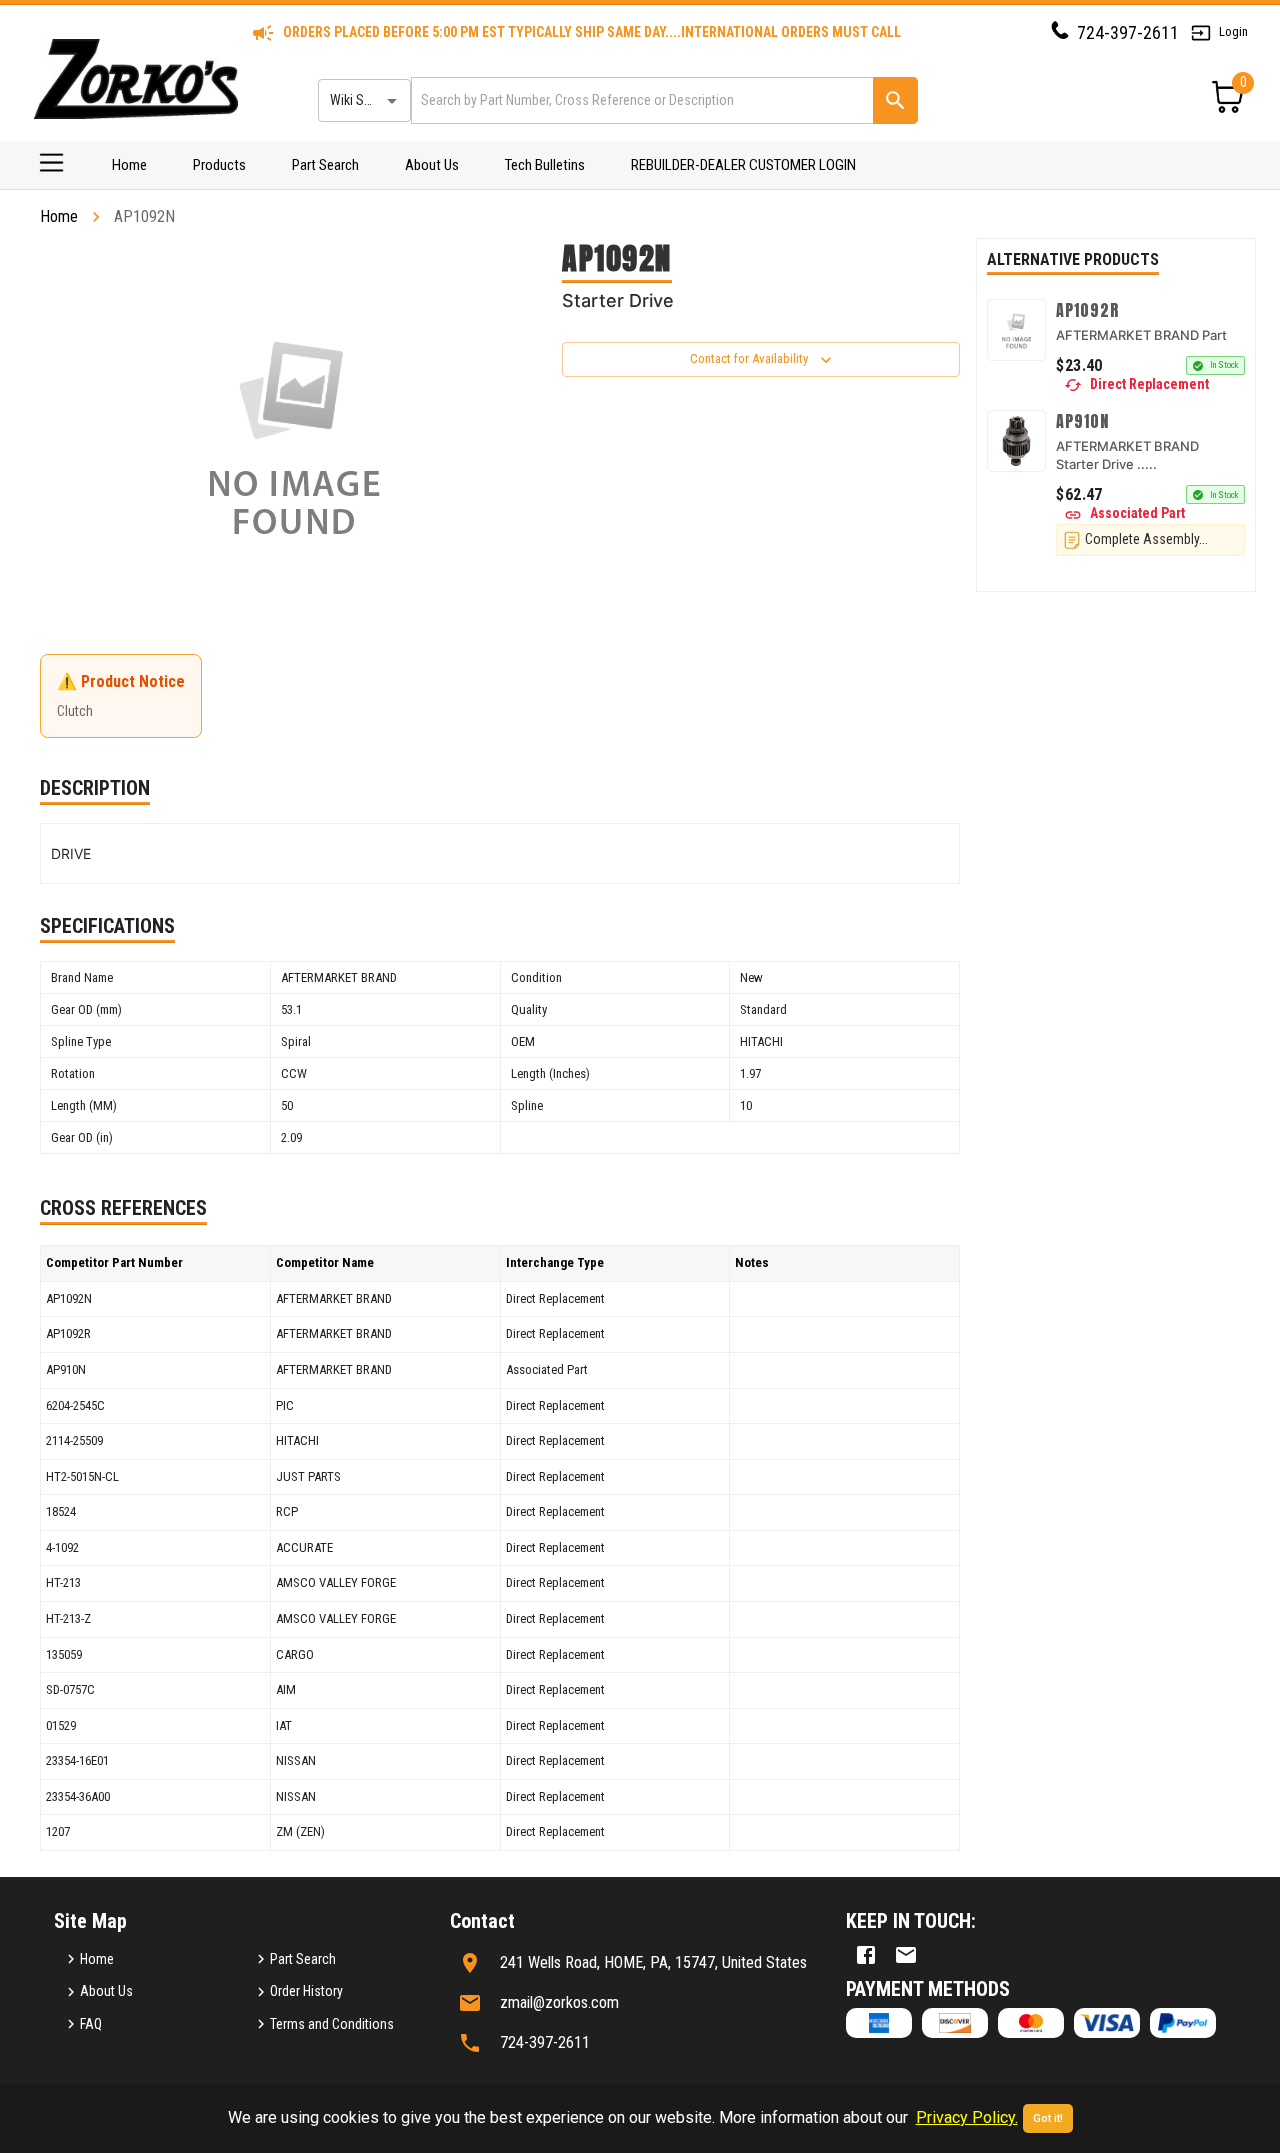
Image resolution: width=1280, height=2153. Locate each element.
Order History (306, 1991)
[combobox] (640, 100)
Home (129, 165)
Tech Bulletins (545, 165)
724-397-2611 (1128, 32)
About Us (432, 165)
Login (1233, 31)
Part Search (325, 165)
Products (219, 165)
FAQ (91, 2024)
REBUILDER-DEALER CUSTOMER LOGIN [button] (743, 165)
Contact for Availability (749, 358)
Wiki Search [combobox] (363, 100)
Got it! (1048, 2118)
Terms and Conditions (332, 2024)
